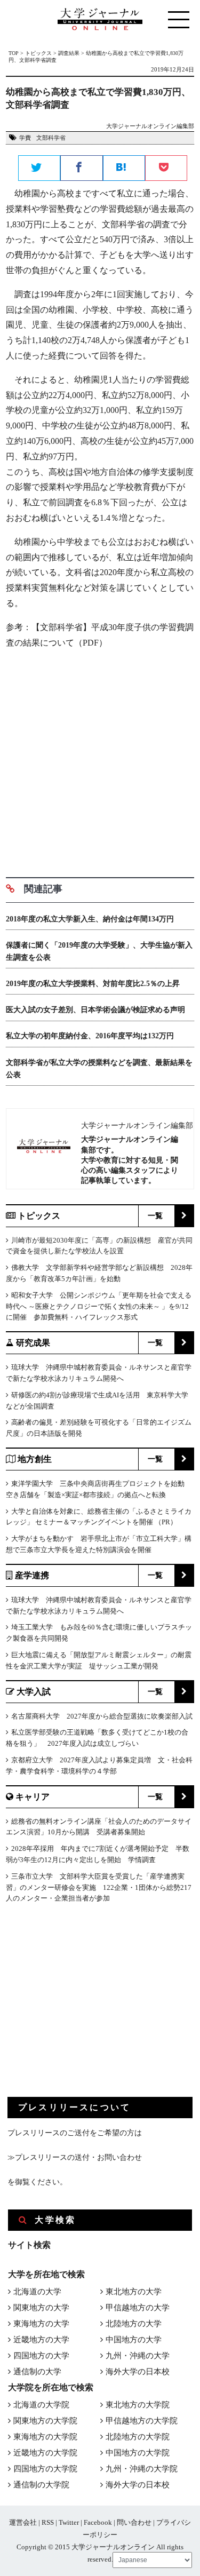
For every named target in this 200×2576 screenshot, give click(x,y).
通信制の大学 (37, 2372)
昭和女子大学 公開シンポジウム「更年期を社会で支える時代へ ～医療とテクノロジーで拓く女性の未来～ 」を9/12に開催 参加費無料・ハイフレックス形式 (99, 1306)
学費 (25, 138)
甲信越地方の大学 (138, 2308)
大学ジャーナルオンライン (113, 2547)
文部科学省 (51, 138)
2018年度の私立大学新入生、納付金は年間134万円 (90, 919)
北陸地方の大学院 (138, 2437)
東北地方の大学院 (138, 2405)
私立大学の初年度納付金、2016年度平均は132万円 (90, 1036)
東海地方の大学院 (45, 2437)
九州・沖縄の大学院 (142, 2469)
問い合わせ (134, 2522)
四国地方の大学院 (45, 2469)
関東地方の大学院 (45, 2421)
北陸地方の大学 (134, 2324)
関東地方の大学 (41, 2308)
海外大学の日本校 (138, 2372)
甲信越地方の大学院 (142, 2421)
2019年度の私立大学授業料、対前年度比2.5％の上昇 (93, 984)
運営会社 (23, 2522)
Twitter (69, 2522)
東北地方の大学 (134, 2292)
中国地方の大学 (134, 2340)
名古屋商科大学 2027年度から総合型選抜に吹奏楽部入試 (102, 1716)
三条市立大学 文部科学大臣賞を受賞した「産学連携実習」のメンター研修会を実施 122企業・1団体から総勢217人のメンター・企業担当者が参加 (99, 1887)
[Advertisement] (100, 759)
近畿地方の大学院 (45, 2453)
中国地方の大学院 (138, 2453)
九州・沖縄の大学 (138, 2356)
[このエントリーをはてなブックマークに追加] (124, 169)
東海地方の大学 (41, 2324)
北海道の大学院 (41, 2405)
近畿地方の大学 (41, 2340)
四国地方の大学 (41, 2356)
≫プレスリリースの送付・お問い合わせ (75, 2157)
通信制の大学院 (41, 2485)
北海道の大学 (37, 2292)
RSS (48, 2522)
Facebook (98, 2522)
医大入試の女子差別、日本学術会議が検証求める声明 (95, 1010)
